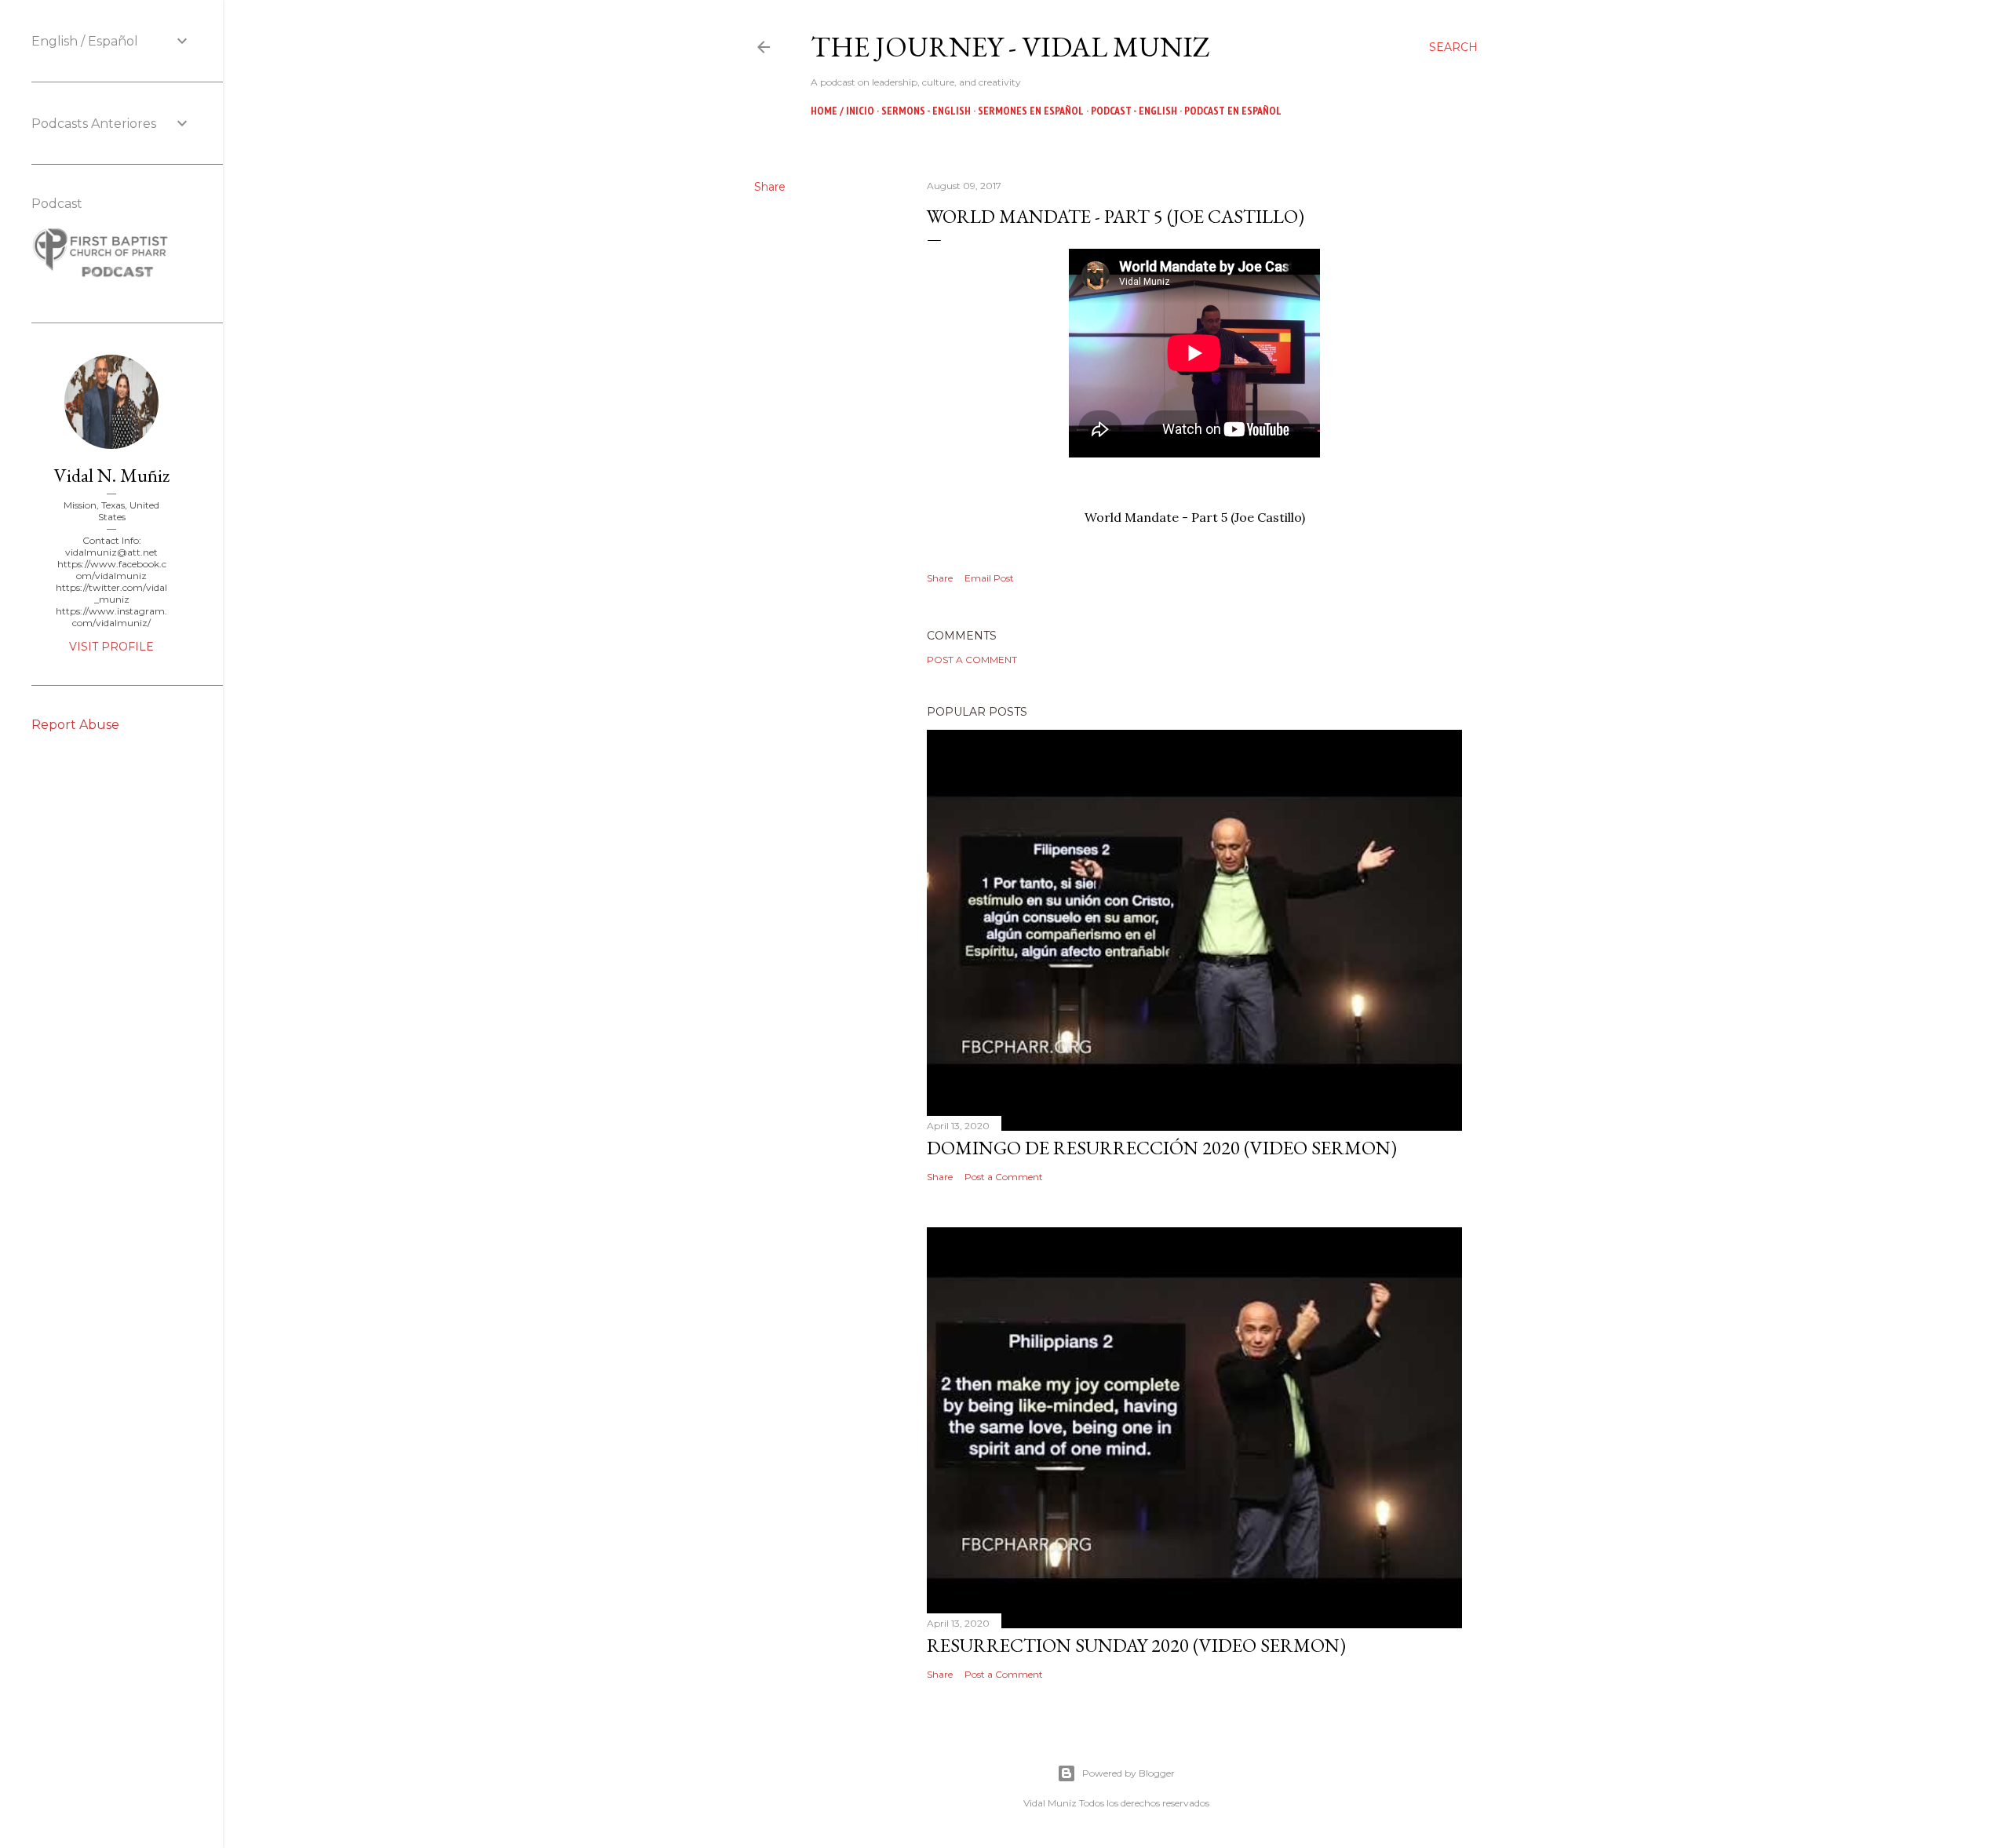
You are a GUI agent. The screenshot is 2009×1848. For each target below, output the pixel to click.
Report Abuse (75, 725)
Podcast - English (1134, 111)
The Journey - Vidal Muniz (1010, 47)
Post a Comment (972, 660)
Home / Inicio (842, 111)
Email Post (989, 578)
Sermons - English (926, 111)
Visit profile (111, 647)
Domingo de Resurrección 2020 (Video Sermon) (1162, 1148)
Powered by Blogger (1128, 1773)
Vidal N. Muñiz (112, 475)
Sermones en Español (1031, 111)
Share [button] (770, 187)
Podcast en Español (1233, 111)
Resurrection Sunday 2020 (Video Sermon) (1136, 1645)
